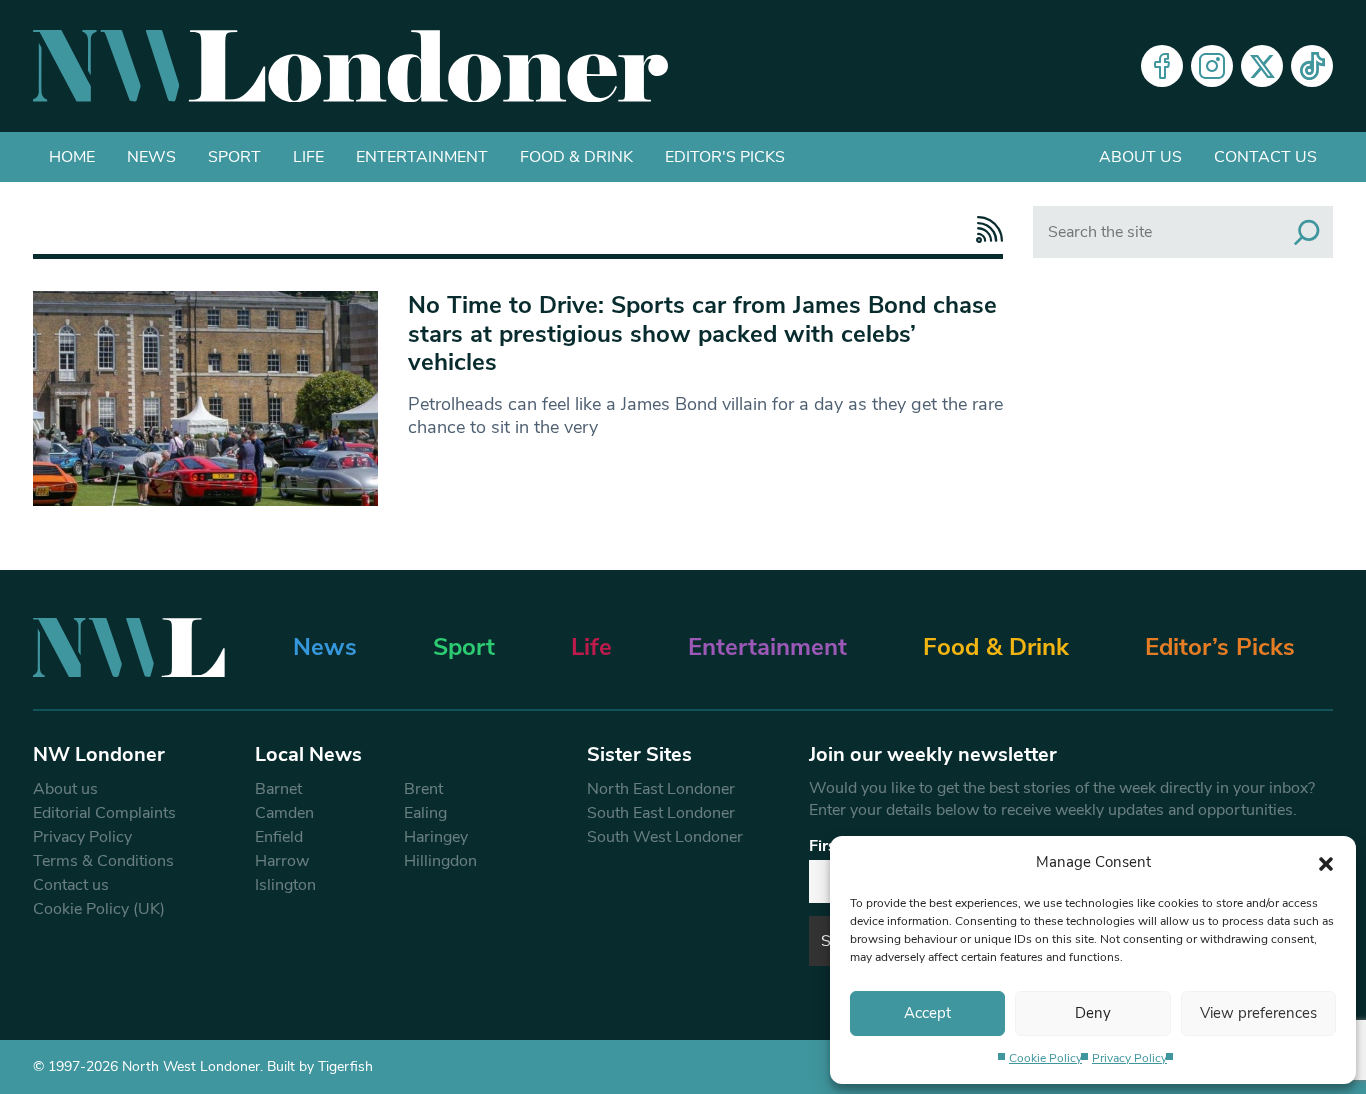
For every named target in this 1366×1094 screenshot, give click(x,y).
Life (308, 157)
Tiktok (1312, 66)
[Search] (1307, 232)
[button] (1326, 862)
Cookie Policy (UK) (99, 909)
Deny (1093, 1013)
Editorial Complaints (104, 813)
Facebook (1162, 66)
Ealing (425, 813)
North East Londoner (661, 789)
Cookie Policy (1045, 1058)
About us (1140, 157)
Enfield (279, 837)
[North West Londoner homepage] (350, 66)
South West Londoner (665, 837)
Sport (234, 157)
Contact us (1265, 157)
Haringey (436, 837)
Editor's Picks (725, 157)
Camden (284, 813)
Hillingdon (440, 861)
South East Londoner (661, 813)
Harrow (282, 861)
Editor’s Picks (1220, 647)
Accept (927, 1013)
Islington (285, 885)
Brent (423, 789)
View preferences (1258, 1013)
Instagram (1212, 66)
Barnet (278, 789)
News (151, 157)
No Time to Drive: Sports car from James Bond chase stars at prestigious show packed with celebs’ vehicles (702, 334)
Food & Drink (576, 157)
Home (72, 157)
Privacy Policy (1129, 1058)
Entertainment (422, 157)
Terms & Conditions (103, 861)
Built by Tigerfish (320, 1066)
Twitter (1262, 66)
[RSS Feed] (984, 229)
